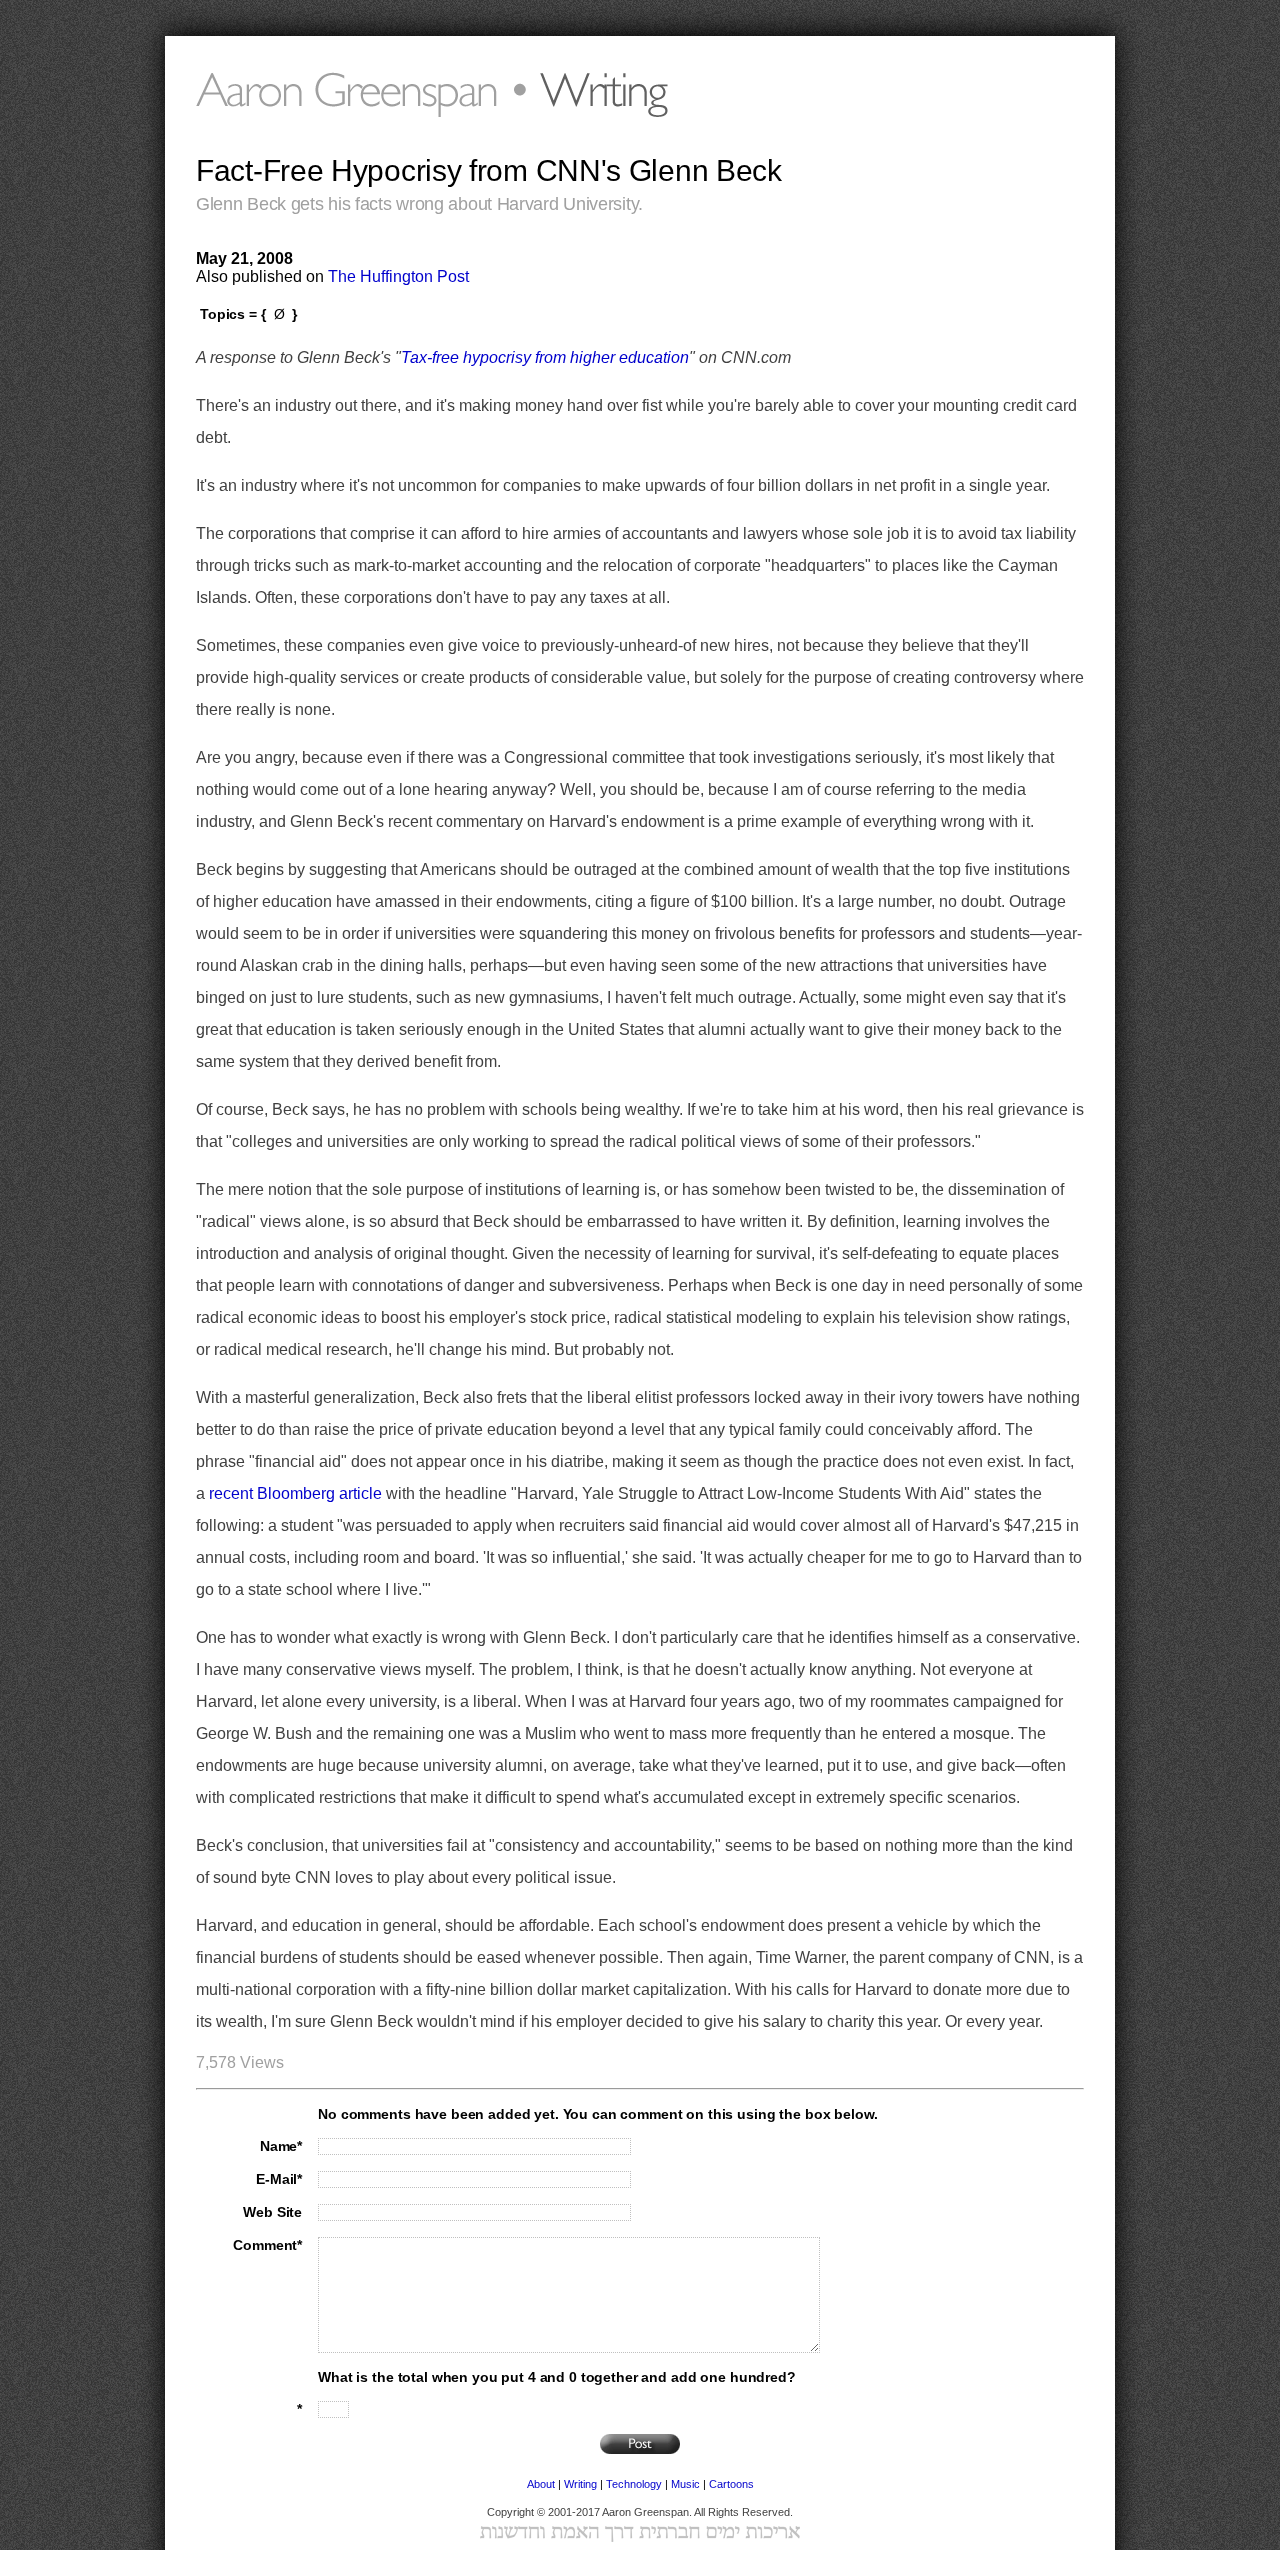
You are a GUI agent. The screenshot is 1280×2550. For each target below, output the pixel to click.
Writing (580, 2484)
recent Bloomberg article (295, 1493)
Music (685, 2484)
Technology (634, 2484)
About (541, 2484)
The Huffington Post (398, 276)
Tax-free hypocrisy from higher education (545, 357)
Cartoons (731, 2484)
